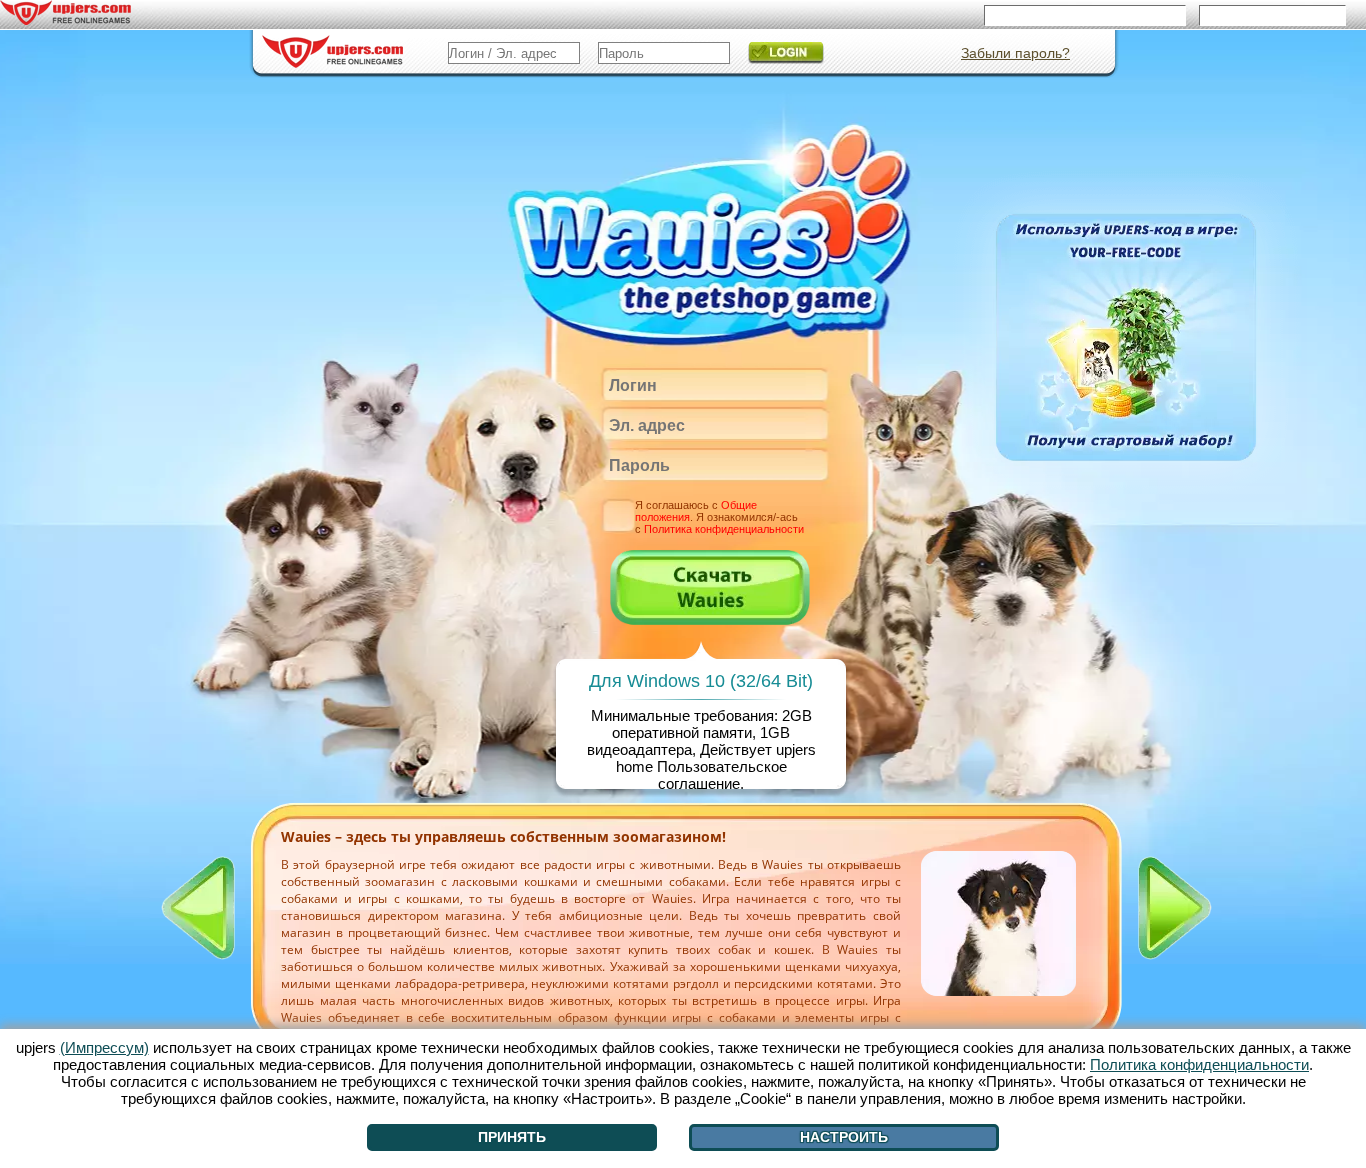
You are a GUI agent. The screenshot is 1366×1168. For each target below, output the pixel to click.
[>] (1175, 908)
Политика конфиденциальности (724, 529)
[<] (198, 908)
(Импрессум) (104, 1047)
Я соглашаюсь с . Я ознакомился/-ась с (719, 517)
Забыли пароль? (1015, 53)
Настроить (844, 1137)
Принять (512, 1137)
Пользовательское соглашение (722, 775)
